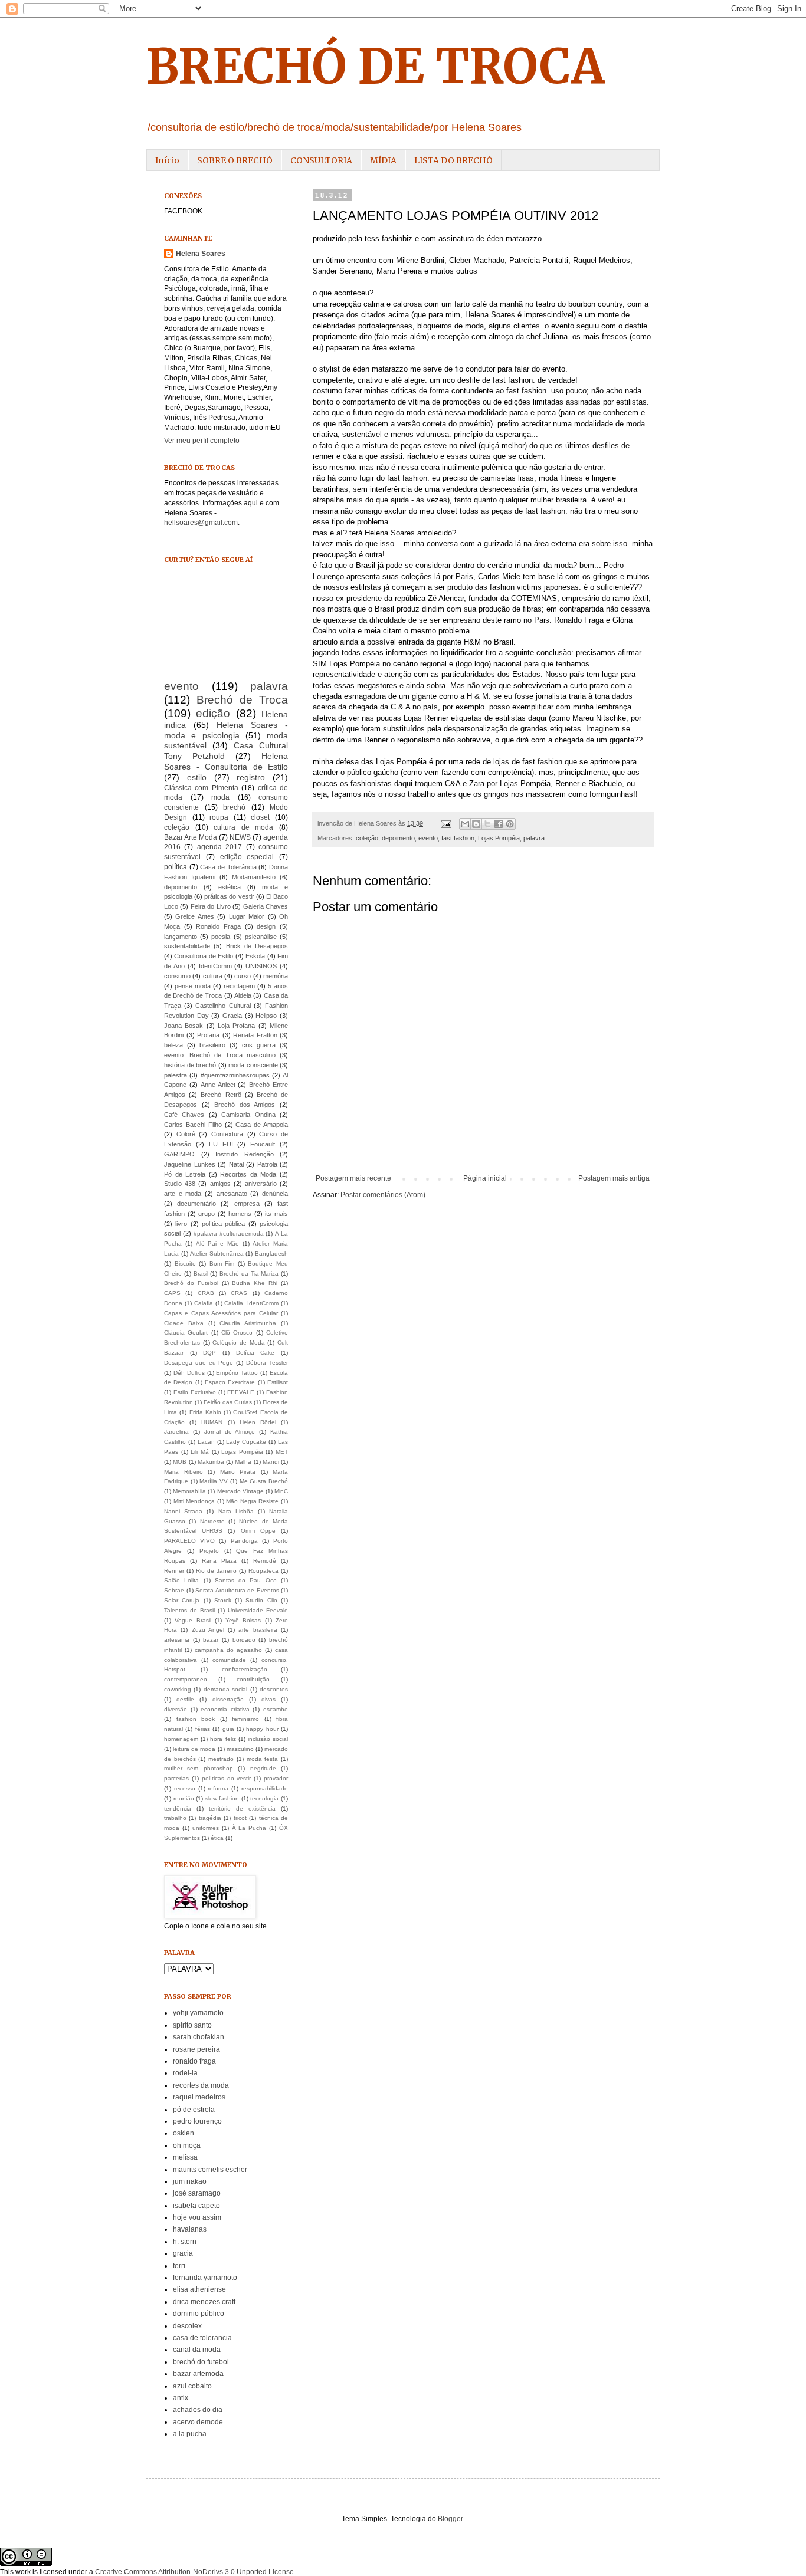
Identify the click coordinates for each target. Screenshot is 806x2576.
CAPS (172, 1293)
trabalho (175, 1818)
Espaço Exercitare (230, 1382)
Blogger (450, 2519)
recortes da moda (201, 2085)
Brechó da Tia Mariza (249, 1274)
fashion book (196, 1719)
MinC (281, 1491)
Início (167, 160)
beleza (173, 1045)
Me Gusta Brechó (264, 1481)
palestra (176, 1075)
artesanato (232, 1194)
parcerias (176, 1778)
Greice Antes (194, 916)
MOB (180, 1462)
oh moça (187, 2145)
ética (217, 1838)
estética (230, 887)
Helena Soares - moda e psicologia (226, 730)
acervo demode (198, 2422)
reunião (184, 1798)
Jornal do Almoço (230, 1432)
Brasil (201, 1274)
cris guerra (259, 1045)
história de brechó (190, 1065)
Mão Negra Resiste (252, 1501)
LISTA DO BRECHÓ (453, 160)
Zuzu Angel (208, 1630)
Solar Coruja (182, 1600)
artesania (177, 1640)
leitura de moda (194, 1749)
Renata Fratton (255, 1035)
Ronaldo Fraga (218, 926)
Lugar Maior (247, 916)
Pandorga (244, 1541)
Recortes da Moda (248, 1174)
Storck (223, 1600)
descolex (187, 2326)
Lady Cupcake (246, 1442)
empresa (247, 1204)
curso (243, 976)
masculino (240, 1749)
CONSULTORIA (321, 160)
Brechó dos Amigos (245, 1105)
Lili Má (200, 1452)
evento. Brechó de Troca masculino (220, 1055)
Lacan (206, 1442)
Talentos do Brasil (189, 1610)
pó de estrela (194, 2110)
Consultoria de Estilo (204, 956)
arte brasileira (258, 1630)
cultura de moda (243, 827)
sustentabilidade (187, 946)
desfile (185, 1699)
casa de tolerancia (202, 2338)
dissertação (228, 1699)
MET (282, 1452)
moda (220, 797)
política (176, 867)
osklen (184, 2133)
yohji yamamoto (198, 2013)
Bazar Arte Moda (191, 837)
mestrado (221, 1759)
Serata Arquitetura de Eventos (237, 1590)
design (266, 926)
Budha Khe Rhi (255, 1283)
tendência (178, 1808)
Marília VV (214, 1481)
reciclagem (239, 986)
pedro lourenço (197, 2121)
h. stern (185, 2242)
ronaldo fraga (194, 2061)
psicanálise (261, 937)
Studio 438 (180, 1184)
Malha (243, 1462)
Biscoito (185, 1264)
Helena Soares (201, 254)
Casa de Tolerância (228, 867)
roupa (219, 817)
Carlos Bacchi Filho (193, 1125)
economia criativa (225, 1709)
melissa (185, 2157)
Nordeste (212, 1521)
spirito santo (192, 2025)
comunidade (229, 1660)
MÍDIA (383, 160)
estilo (197, 777)
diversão (176, 1709)
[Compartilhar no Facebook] (499, 824)
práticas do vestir (229, 896)
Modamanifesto (254, 877)
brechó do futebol (201, 2362)
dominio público (199, 2314)
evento (428, 838)
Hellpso (266, 1016)
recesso (185, 1788)
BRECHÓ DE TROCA (376, 66)
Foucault (263, 1144)
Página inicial (485, 1178)
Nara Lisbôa (236, 1511)
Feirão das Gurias (228, 1402)
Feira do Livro (211, 906)
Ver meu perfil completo (202, 441)
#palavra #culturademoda (229, 1233)
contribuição (253, 1679)
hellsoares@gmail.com (201, 523)
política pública (223, 1224)
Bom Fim (222, 1264)
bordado (244, 1640)
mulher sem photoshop (199, 1768)
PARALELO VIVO (189, 1541)
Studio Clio (261, 1600)
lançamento (181, 937)
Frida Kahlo (205, 1412)
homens (240, 1214)
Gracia (232, 1016)
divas (268, 1699)
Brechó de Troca (242, 700)
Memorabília (189, 1491)
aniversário (261, 1184)
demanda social (225, 1689)
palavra (534, 838)
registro (251, 777)
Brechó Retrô (221, 1095)
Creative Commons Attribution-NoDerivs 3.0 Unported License (194, 2572)
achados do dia (198, 2410)
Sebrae (174, 1590)
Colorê (186, 1134)
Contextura (227, 1134)
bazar (211, 1640)
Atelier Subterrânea (217, 1253)
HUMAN (212, 1422)
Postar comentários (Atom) (383, 1195)
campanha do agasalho (228, 1650)
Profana (208, 1035)
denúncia (275, 1194)
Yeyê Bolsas (243, 1620)
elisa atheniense (199, 2289)
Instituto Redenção (245, 1154)
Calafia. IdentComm (251, 1303)
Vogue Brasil (193, 1620)
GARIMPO (179, 1154)
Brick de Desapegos (257, 946)
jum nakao (190, 2181)
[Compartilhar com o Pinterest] (510, 824)
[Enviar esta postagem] (445, 823)
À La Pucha (249, 1828)
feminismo (245, 1719)
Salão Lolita (181, 1580)
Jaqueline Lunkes (190, 1164)
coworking (178, 1689)
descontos (274, 1689)
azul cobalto (192, 2386)
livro (181, 1224)
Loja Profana (236, 1026)
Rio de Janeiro (216, 1571)
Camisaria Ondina (248, 1115)
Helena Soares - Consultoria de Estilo (226, 761)
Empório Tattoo (237, 1373)
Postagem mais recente (353, 1178)
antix (181, 2398)
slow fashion (222, 1798)
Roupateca (263, 1571)
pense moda (193, 986)
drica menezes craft (204, 2302)
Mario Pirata (238, 1472)
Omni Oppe (258, 1531)
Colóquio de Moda (238, 1343)
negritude (263, 1768)
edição (213, 713)
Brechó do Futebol (191, 1283)
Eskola (255, 956)
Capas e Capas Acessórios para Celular (221, 1313)
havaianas (190, 2229)
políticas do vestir (227, 1778)
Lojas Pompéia (499, 838)
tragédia (210, 1818)
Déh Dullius (189, 1373)
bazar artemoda (198, 2374)
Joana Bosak (184, 1026)
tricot (240, 1818)
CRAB (206, 1293)
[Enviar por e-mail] (465, 824)
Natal (236, 1164)
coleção (367, 838)
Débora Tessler (267, 1363)
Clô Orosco (237, 1333)
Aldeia (243, 995)
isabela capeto (196, 2206)
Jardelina (176, 1432)
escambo (276, 1709)
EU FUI (221, 1144)
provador (276, 1778)
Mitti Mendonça (194, 1501)
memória (276, 976)
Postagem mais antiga (614, 1178)
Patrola (267, 1164)
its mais (276, 1214)
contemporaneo (186, 1679)
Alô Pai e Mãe (217, 1243)
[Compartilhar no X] (487, 824)
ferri (179, 2266)
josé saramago (197, 2193)
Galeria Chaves (266, 906)
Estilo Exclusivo (195, 1392)
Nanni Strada (183, 1511)
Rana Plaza (219, 1561)
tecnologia (264, 1798)
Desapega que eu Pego (199, 1363)
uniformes (206, 1828)
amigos (220, 1184)
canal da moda (197, 2350)
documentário (196, 1204)
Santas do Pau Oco (246, 1580)
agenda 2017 (219, 847)
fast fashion (458, 838)
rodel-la (185, 2073)
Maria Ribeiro (184, 1472)
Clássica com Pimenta (201, 788)
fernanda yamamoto (205, 2278)
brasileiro (212, 1045)
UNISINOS (261, 966)
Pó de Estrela (185, 1174)
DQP (209, 1353)
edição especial (247, 857)
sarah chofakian (199, 2037)
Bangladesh (271, 1253)
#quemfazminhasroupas (235, 1075)
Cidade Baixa (184, 1323)
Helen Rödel (258, 1422)
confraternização (245, 1669)
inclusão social (268, 1739)
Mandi (271, 1462)
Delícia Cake (255, 1353)
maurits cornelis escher (210, 2170)
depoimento (398, 838)
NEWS (240, 837)
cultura (213, 976)
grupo (207, 1214)
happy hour (262, 1729)
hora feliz (223, 1739)
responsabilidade (265, 1788)
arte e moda (183, 1194)
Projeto (209, 1551)
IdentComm (215, 966)
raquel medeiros (199, 2097)
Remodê (265, 1561)
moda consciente (253, 1065)
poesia (221, 937)
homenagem (181, 1739)
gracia (183, 2253)
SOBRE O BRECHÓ (235, 160)
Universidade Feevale (258, 1610)
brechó (234, 807)
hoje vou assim (197, 2217)
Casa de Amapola (262, 1125)
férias (203, 1729)
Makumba (211, 1462)
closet (260, 817)
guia (228, 1729)
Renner (174, 1571)
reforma (218, 1788)
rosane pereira (196, 2049)
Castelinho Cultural (223, 1006)
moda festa (263, 1759)
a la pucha (190, 2434)
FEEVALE (241, 1392)
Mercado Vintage (240, 1491)
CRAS (239, 1293)
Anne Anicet (218, 1085)
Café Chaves (184, 1115)
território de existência (242, 1808)
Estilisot (278, 1382)
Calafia (204, 1303)
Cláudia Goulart (186, 1333)
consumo (177, 976)
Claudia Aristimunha (248, 1323)
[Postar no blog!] (476, 824)
